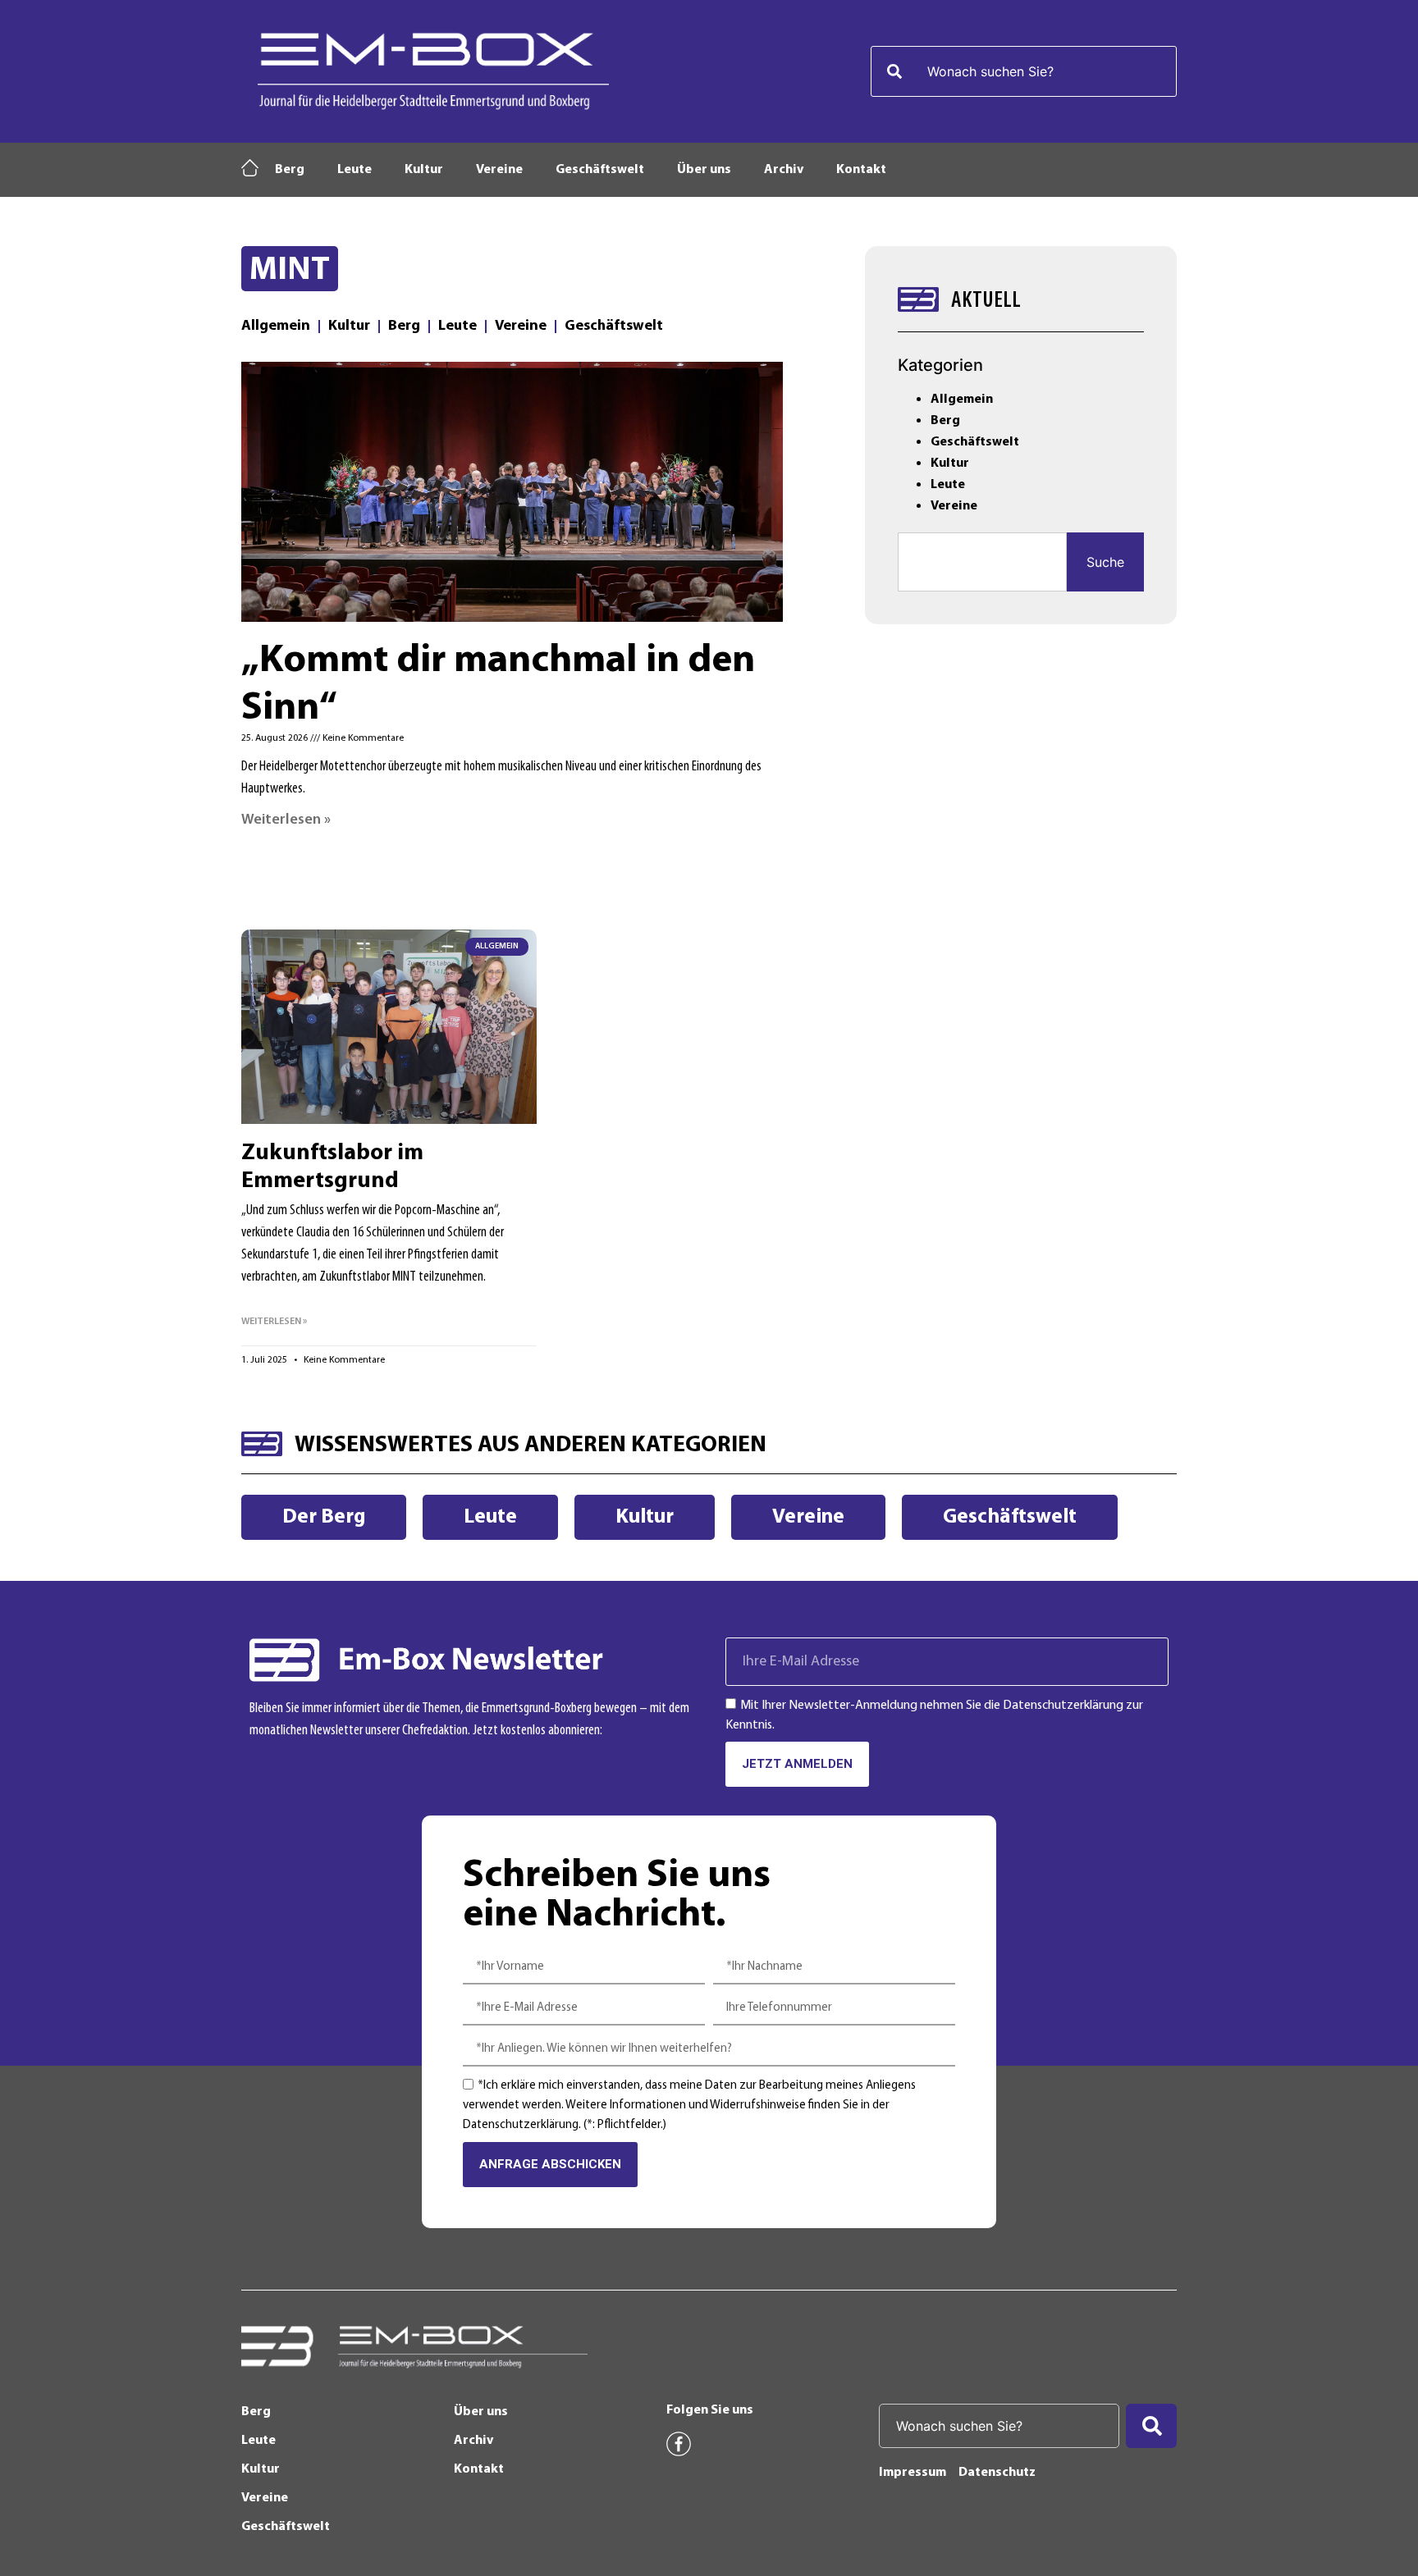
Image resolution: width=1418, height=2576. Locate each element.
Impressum (913, 2473)
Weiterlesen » (286, 820)
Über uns (704, 170)
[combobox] (1024, 71)
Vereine (499, 170)
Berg (290, 170)
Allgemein (276, 327)
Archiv (784, 170)
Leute (354, 170)
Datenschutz (997, 2473)
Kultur (424, 170)
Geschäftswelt (600, 170)
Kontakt (861, 170)
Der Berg (324, 1517)
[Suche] (1151, 2426)
